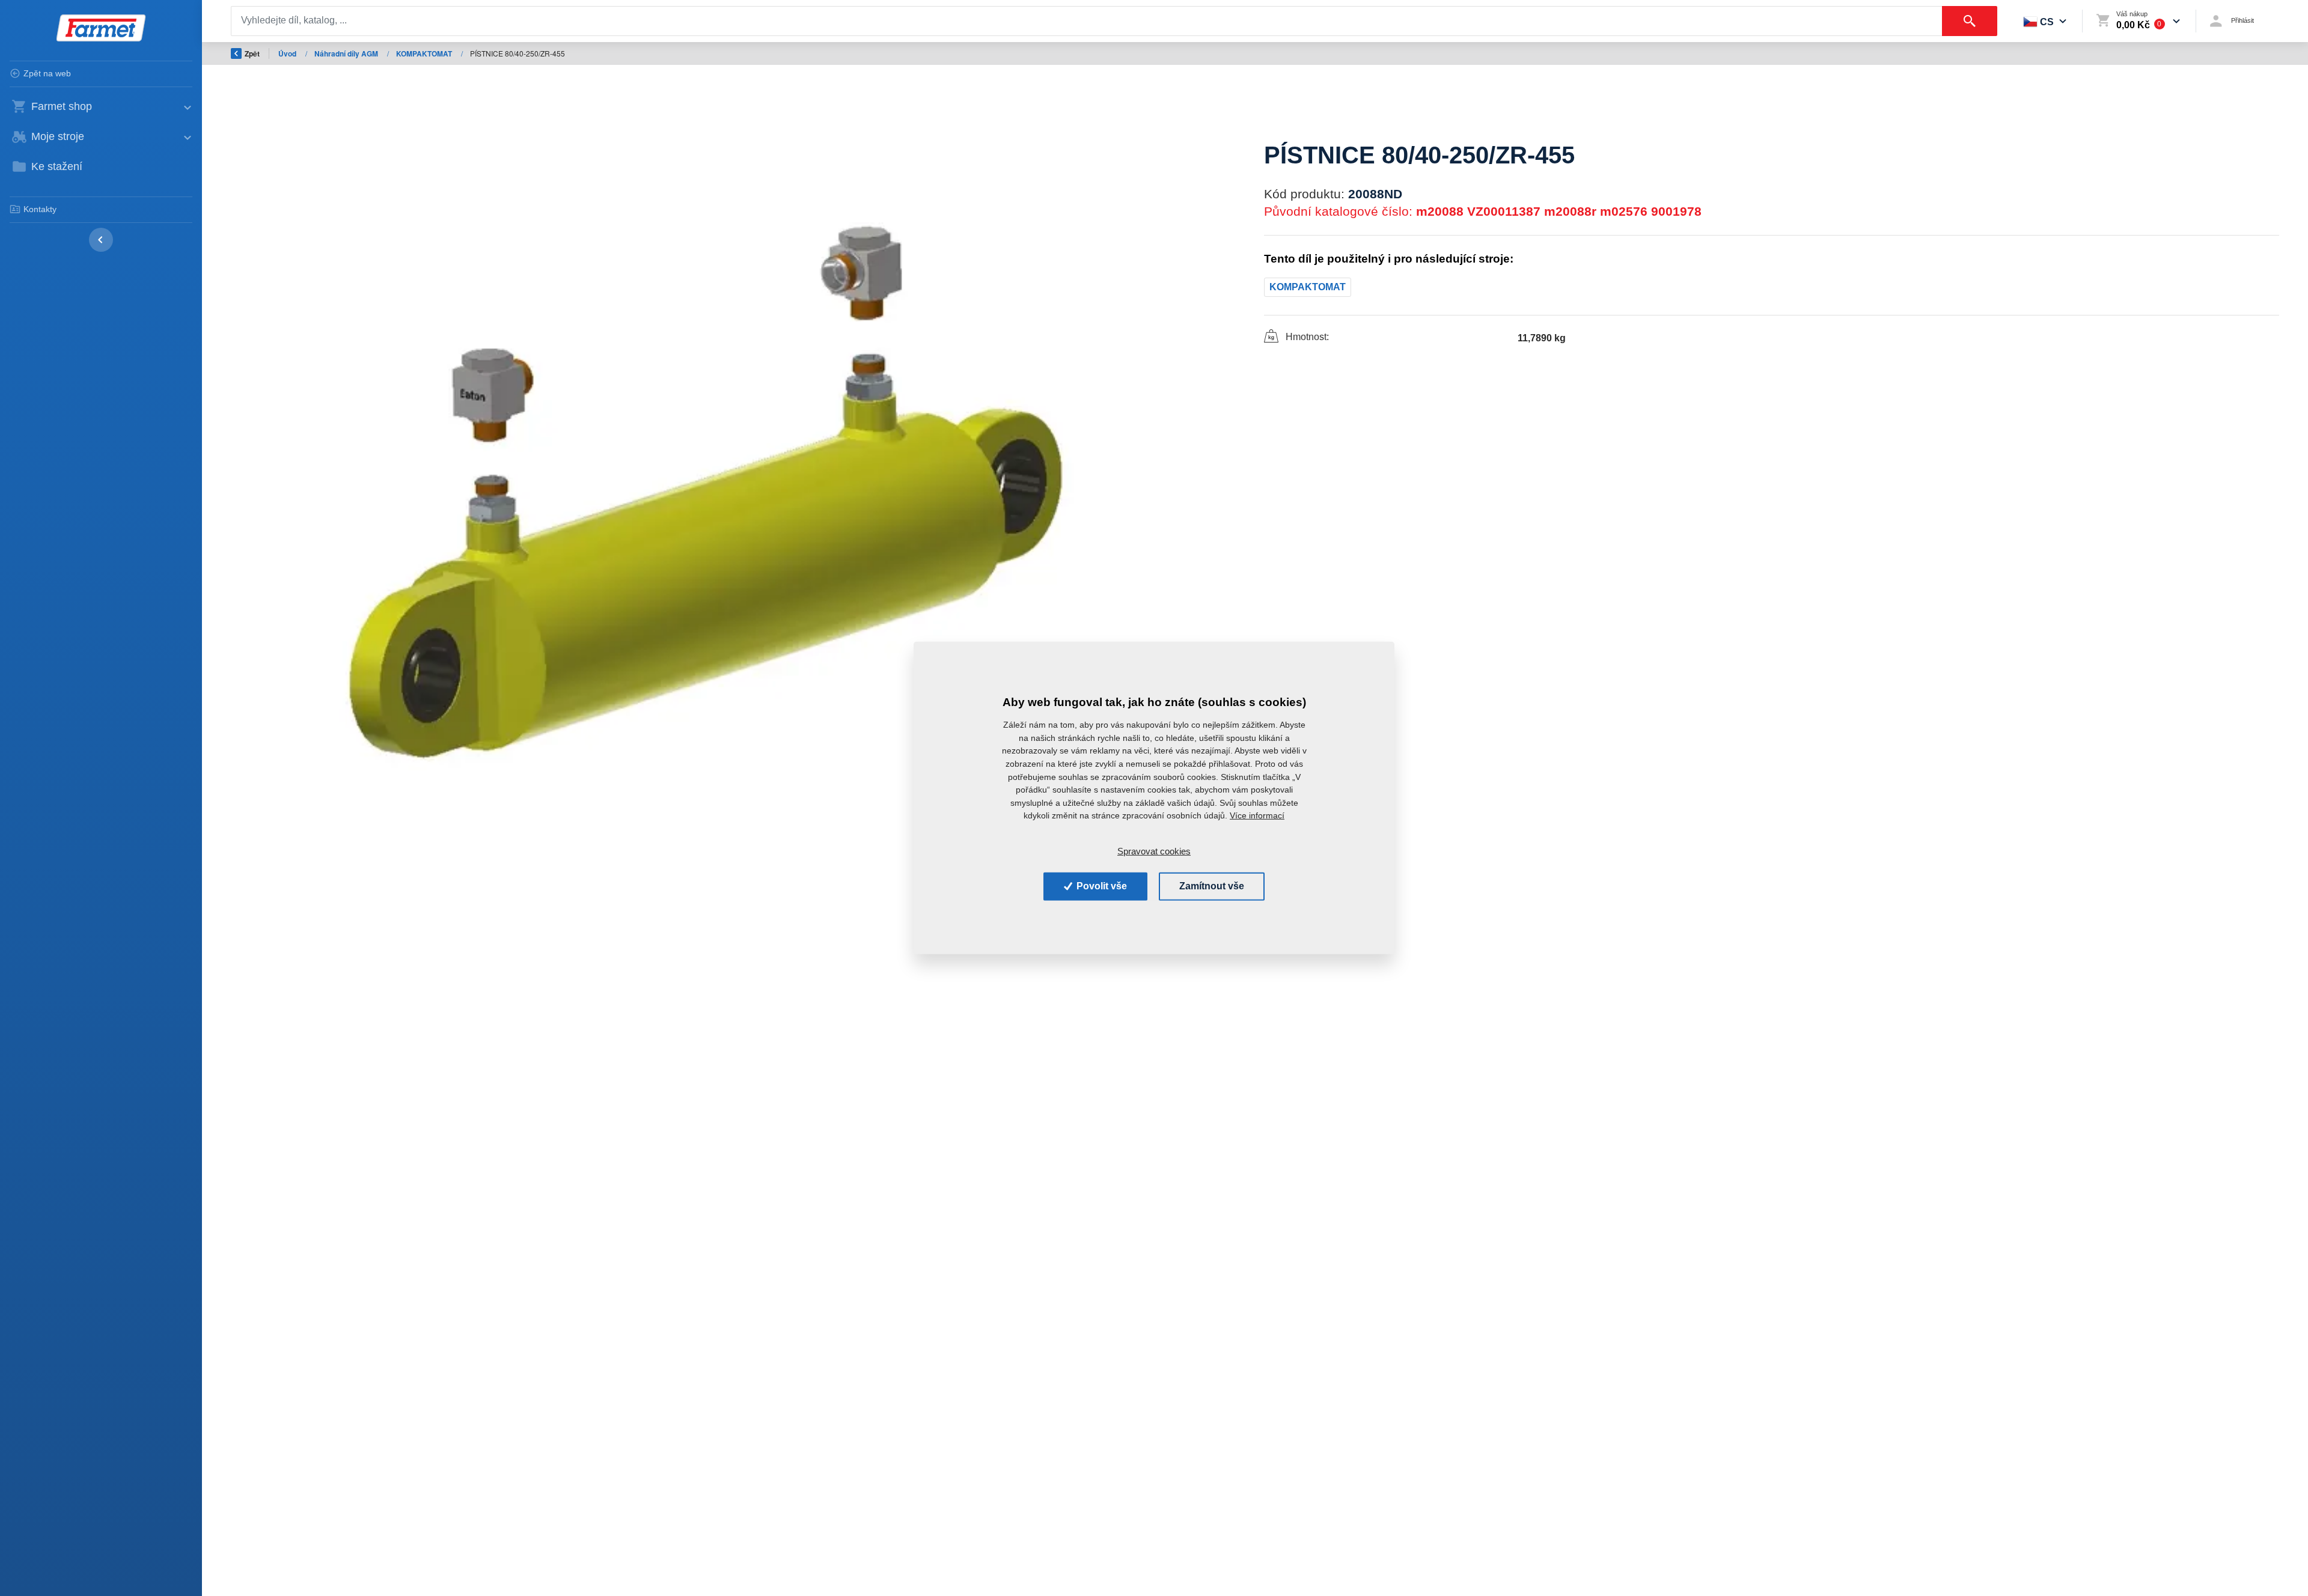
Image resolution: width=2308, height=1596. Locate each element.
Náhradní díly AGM (347, 53)
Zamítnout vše (1212, 886)
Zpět (252, 53)
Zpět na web (47, 73)
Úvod (288, 53)
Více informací (1257, 815)
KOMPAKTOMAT (425, 53)
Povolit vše (1101, 886)
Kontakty (40, 209)
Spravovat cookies (1154, 851)
